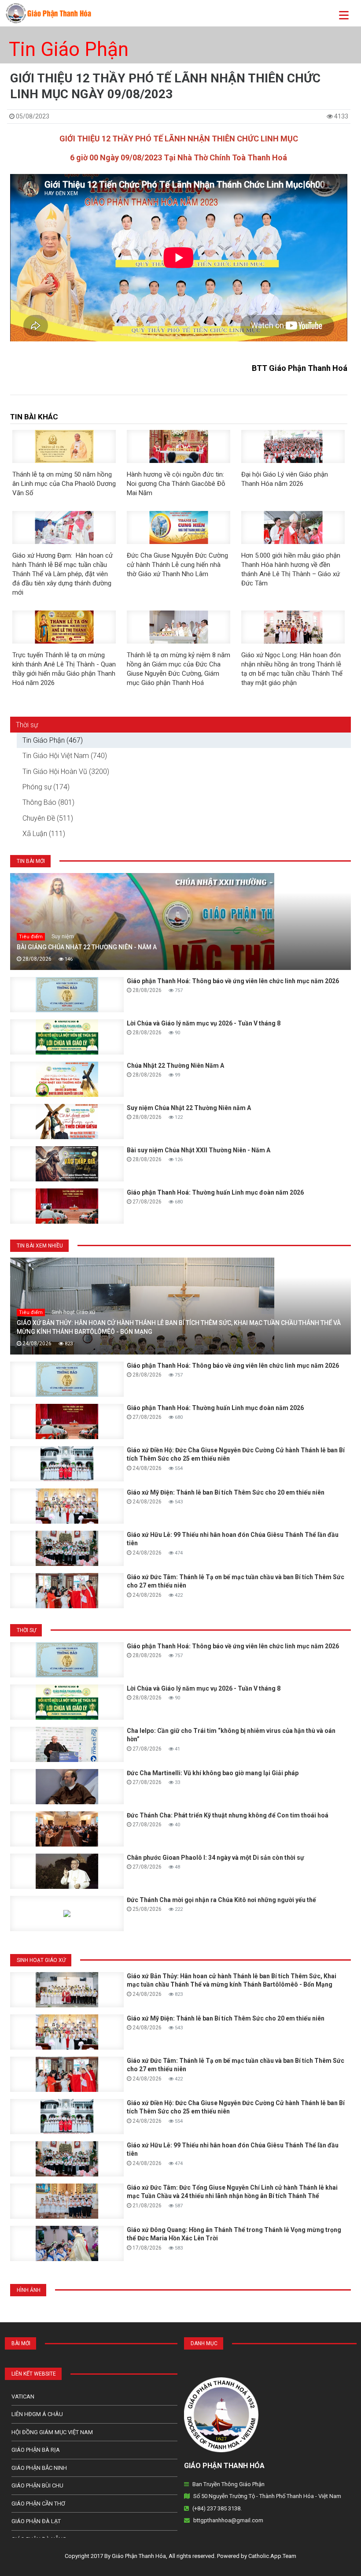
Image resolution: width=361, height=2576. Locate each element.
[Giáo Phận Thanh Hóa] (48, 13)
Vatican (23, 2396)
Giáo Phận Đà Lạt (36, 2521)
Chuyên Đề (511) (48, 818)
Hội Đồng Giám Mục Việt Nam (52, 2432)
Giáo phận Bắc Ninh (39, 2468)
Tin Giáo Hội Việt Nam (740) (65, 756)
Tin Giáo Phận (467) (53, 740)
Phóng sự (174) (46, 787)
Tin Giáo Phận (69, 49)
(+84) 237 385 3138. (217, 2508)
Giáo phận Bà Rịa (36, 2450)
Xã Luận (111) (44, 834)
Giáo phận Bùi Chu (37, 2485)
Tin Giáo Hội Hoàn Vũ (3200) (66, 772)
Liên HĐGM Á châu (37, 2414)
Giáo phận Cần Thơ (38, 2504)
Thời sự (27, 725)
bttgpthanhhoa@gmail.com (228, 2520)
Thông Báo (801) (48, 802)
